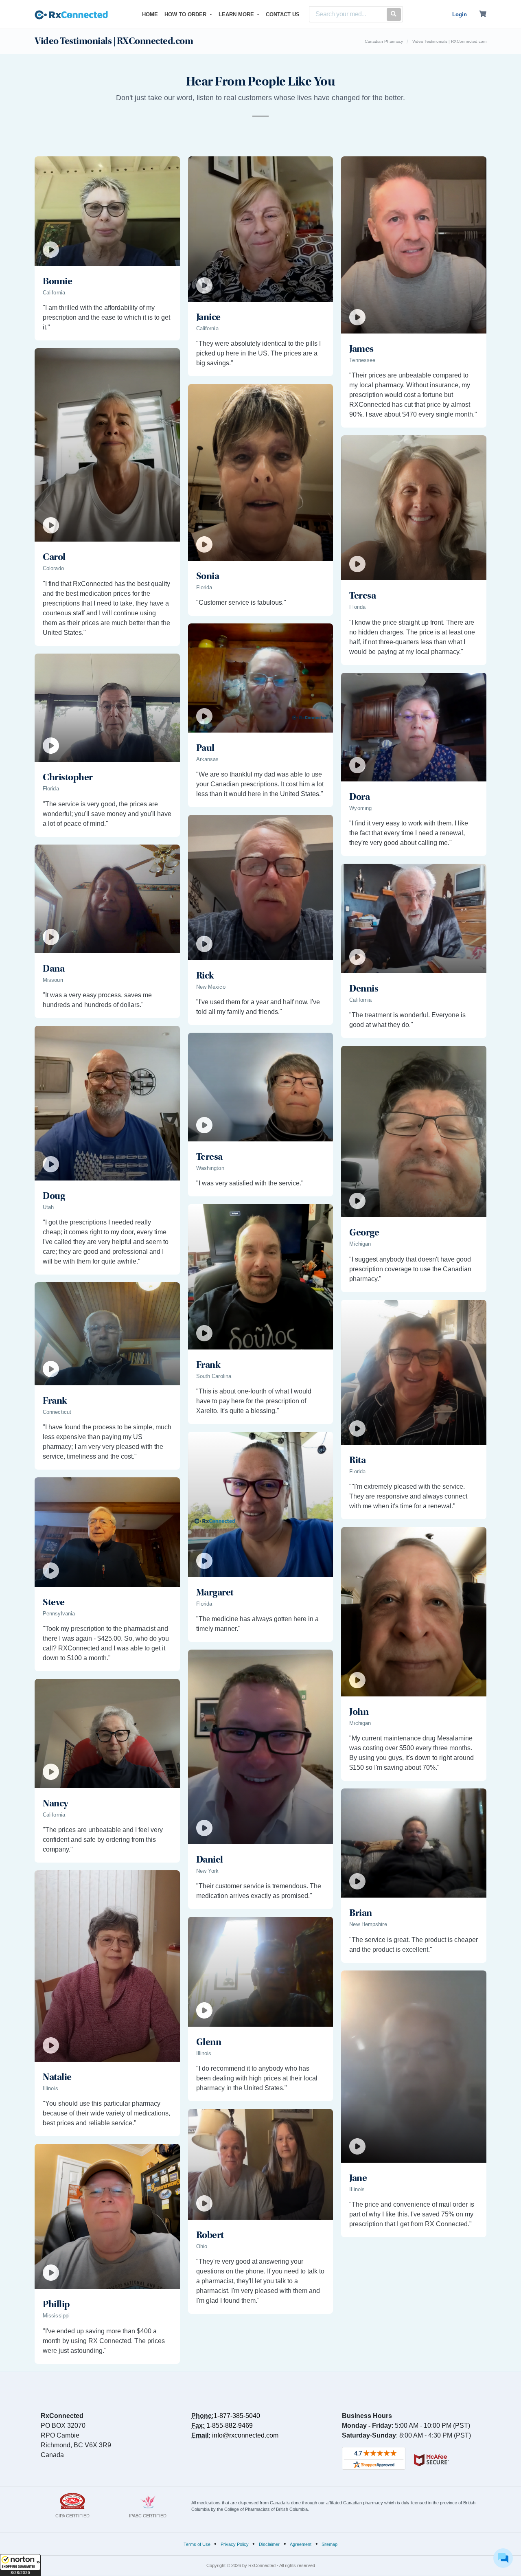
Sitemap (329, 2544)
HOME (152, 14)
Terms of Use (197, 2544)
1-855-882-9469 (230, 2426)
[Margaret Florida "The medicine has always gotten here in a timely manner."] (261, 1645)
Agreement (301, 2544)
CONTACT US (283, 14)
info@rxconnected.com (245, 2435)
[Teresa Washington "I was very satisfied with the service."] (261, 1199)
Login (460, 14)
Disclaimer (269, 2544)
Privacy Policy (235, 2544)
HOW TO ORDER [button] (186, 14)
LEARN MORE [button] (237, 14)
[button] (20, 2565)
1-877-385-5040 (237, 2416)
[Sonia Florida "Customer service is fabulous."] (261, 618)
